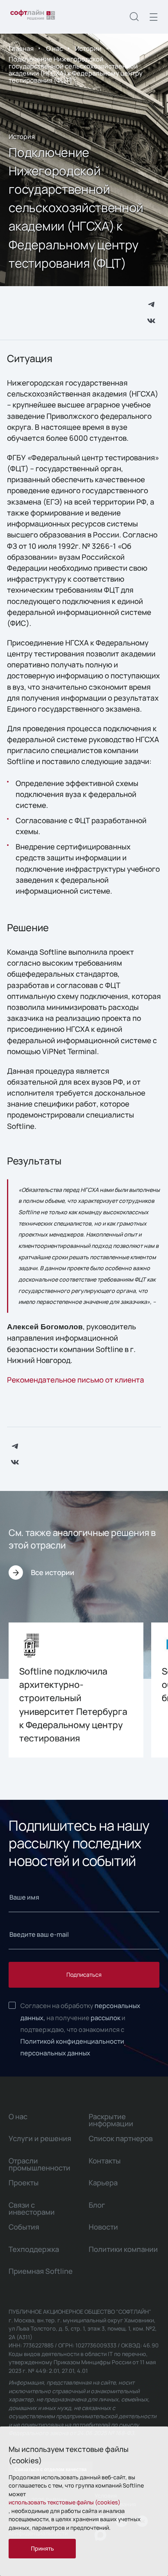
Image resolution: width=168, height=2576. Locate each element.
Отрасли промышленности (39, 2164)
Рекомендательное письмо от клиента (76, 1380)
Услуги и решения (40, 2138)
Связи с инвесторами (32, 2208)
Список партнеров (121, 2138)
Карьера (103, 2183)
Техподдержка (34, 2249)
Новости (103, 2227)
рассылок (105, 2018)
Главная (21, 48)
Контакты (105, 2161)
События (24, 2227)
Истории (88, 48)
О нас (55, 48)
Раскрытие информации (111, 2120)
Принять (42, 2548)
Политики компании (123, 2249)
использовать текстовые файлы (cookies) (64, 2502)
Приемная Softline (41, 2271)
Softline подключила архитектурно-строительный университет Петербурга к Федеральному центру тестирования (73, 1705)
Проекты (24, 2183)
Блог (97, 2205)
